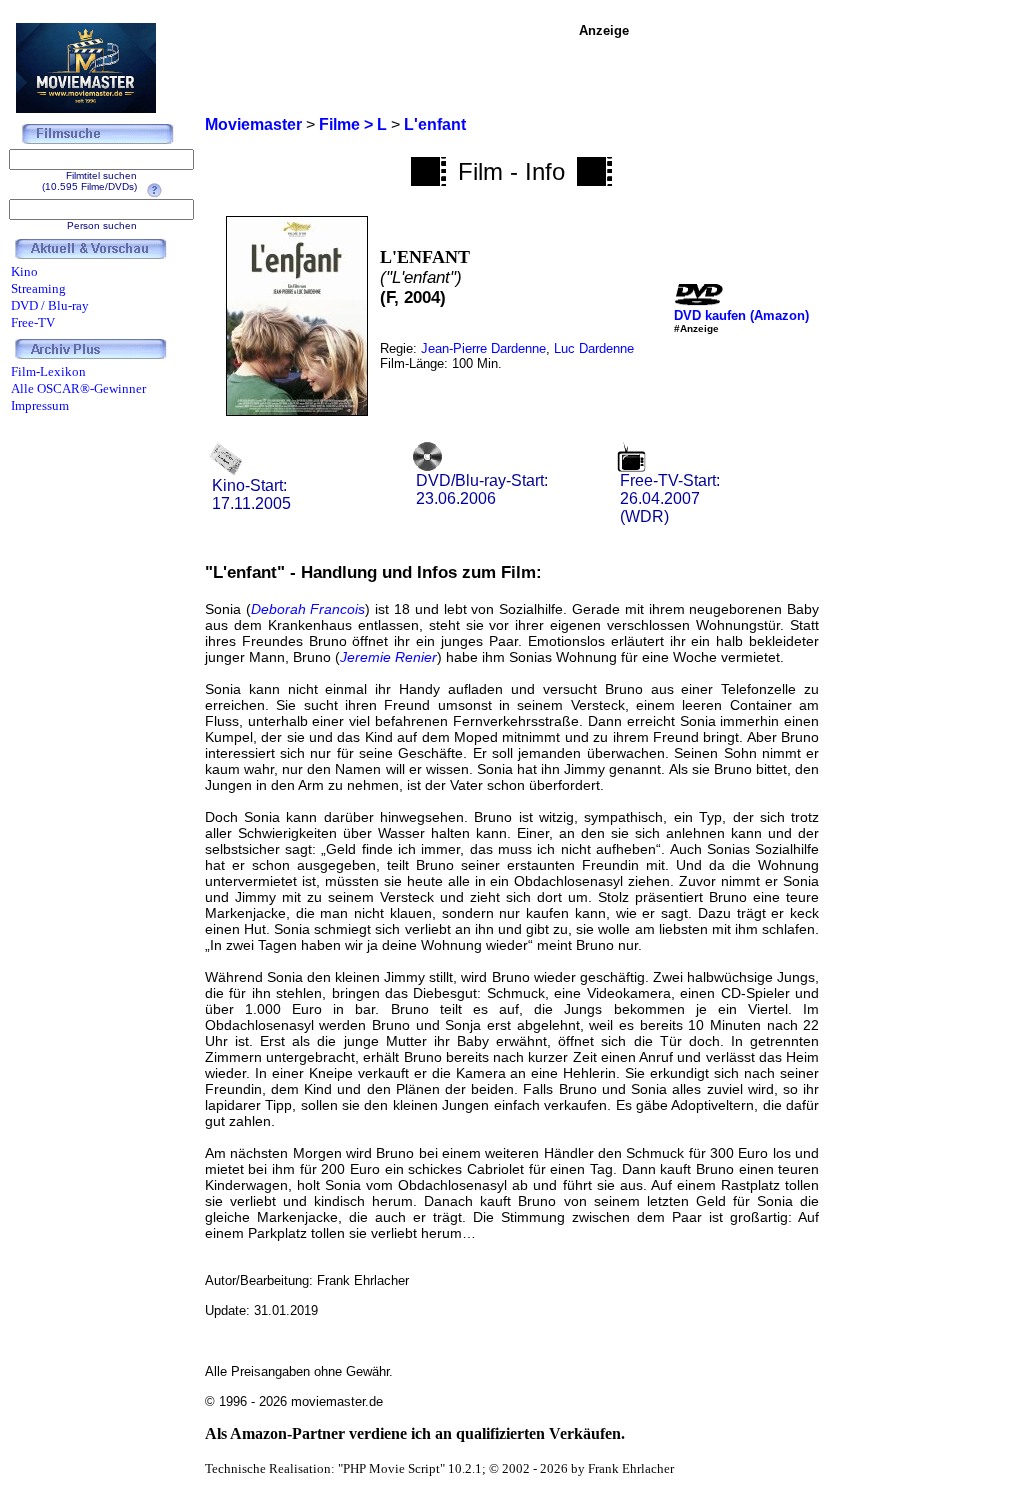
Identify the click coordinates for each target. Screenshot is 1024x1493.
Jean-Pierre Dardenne (483, 348)
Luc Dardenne (594, 348)
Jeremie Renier (388, 657)
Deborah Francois (308, 609)
